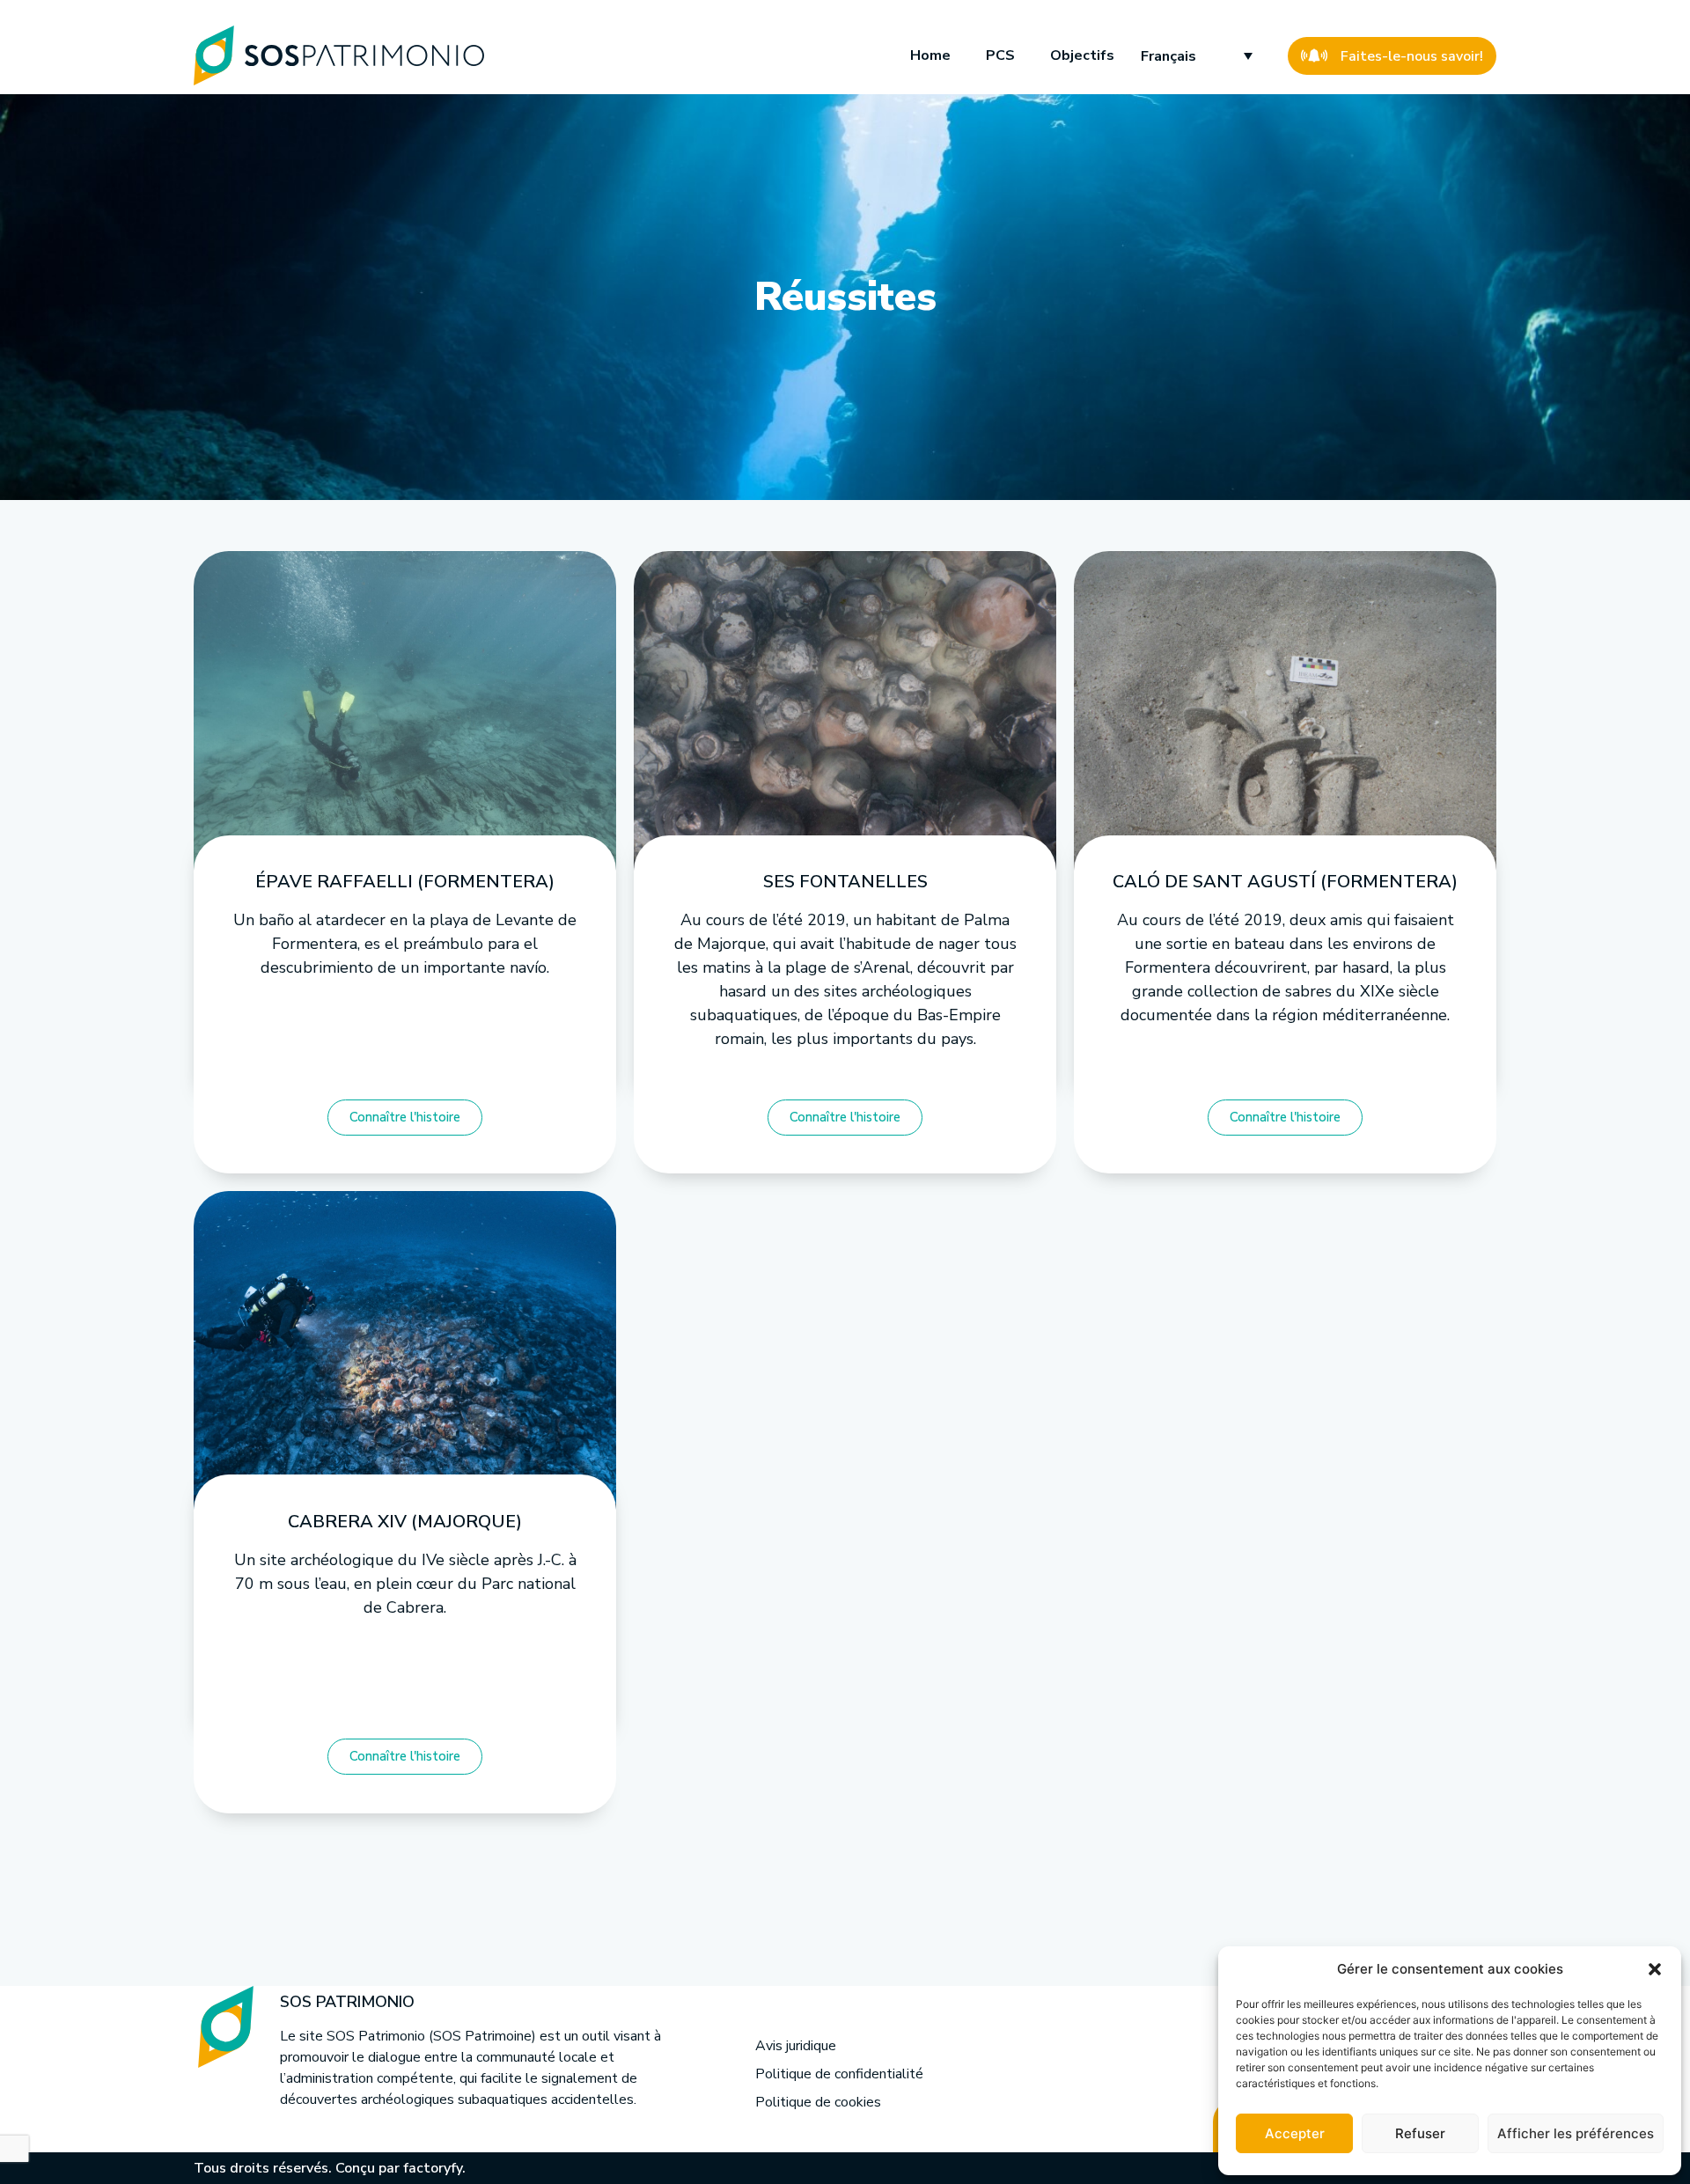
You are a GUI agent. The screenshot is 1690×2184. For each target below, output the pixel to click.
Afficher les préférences (1576, 2133)
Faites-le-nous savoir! (1412, 56)
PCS (1000, 55)
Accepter (1295, 2133)
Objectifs (1082, 55)
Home (930, 55)
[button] (1655, 1969)
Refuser (1420, 2133)
